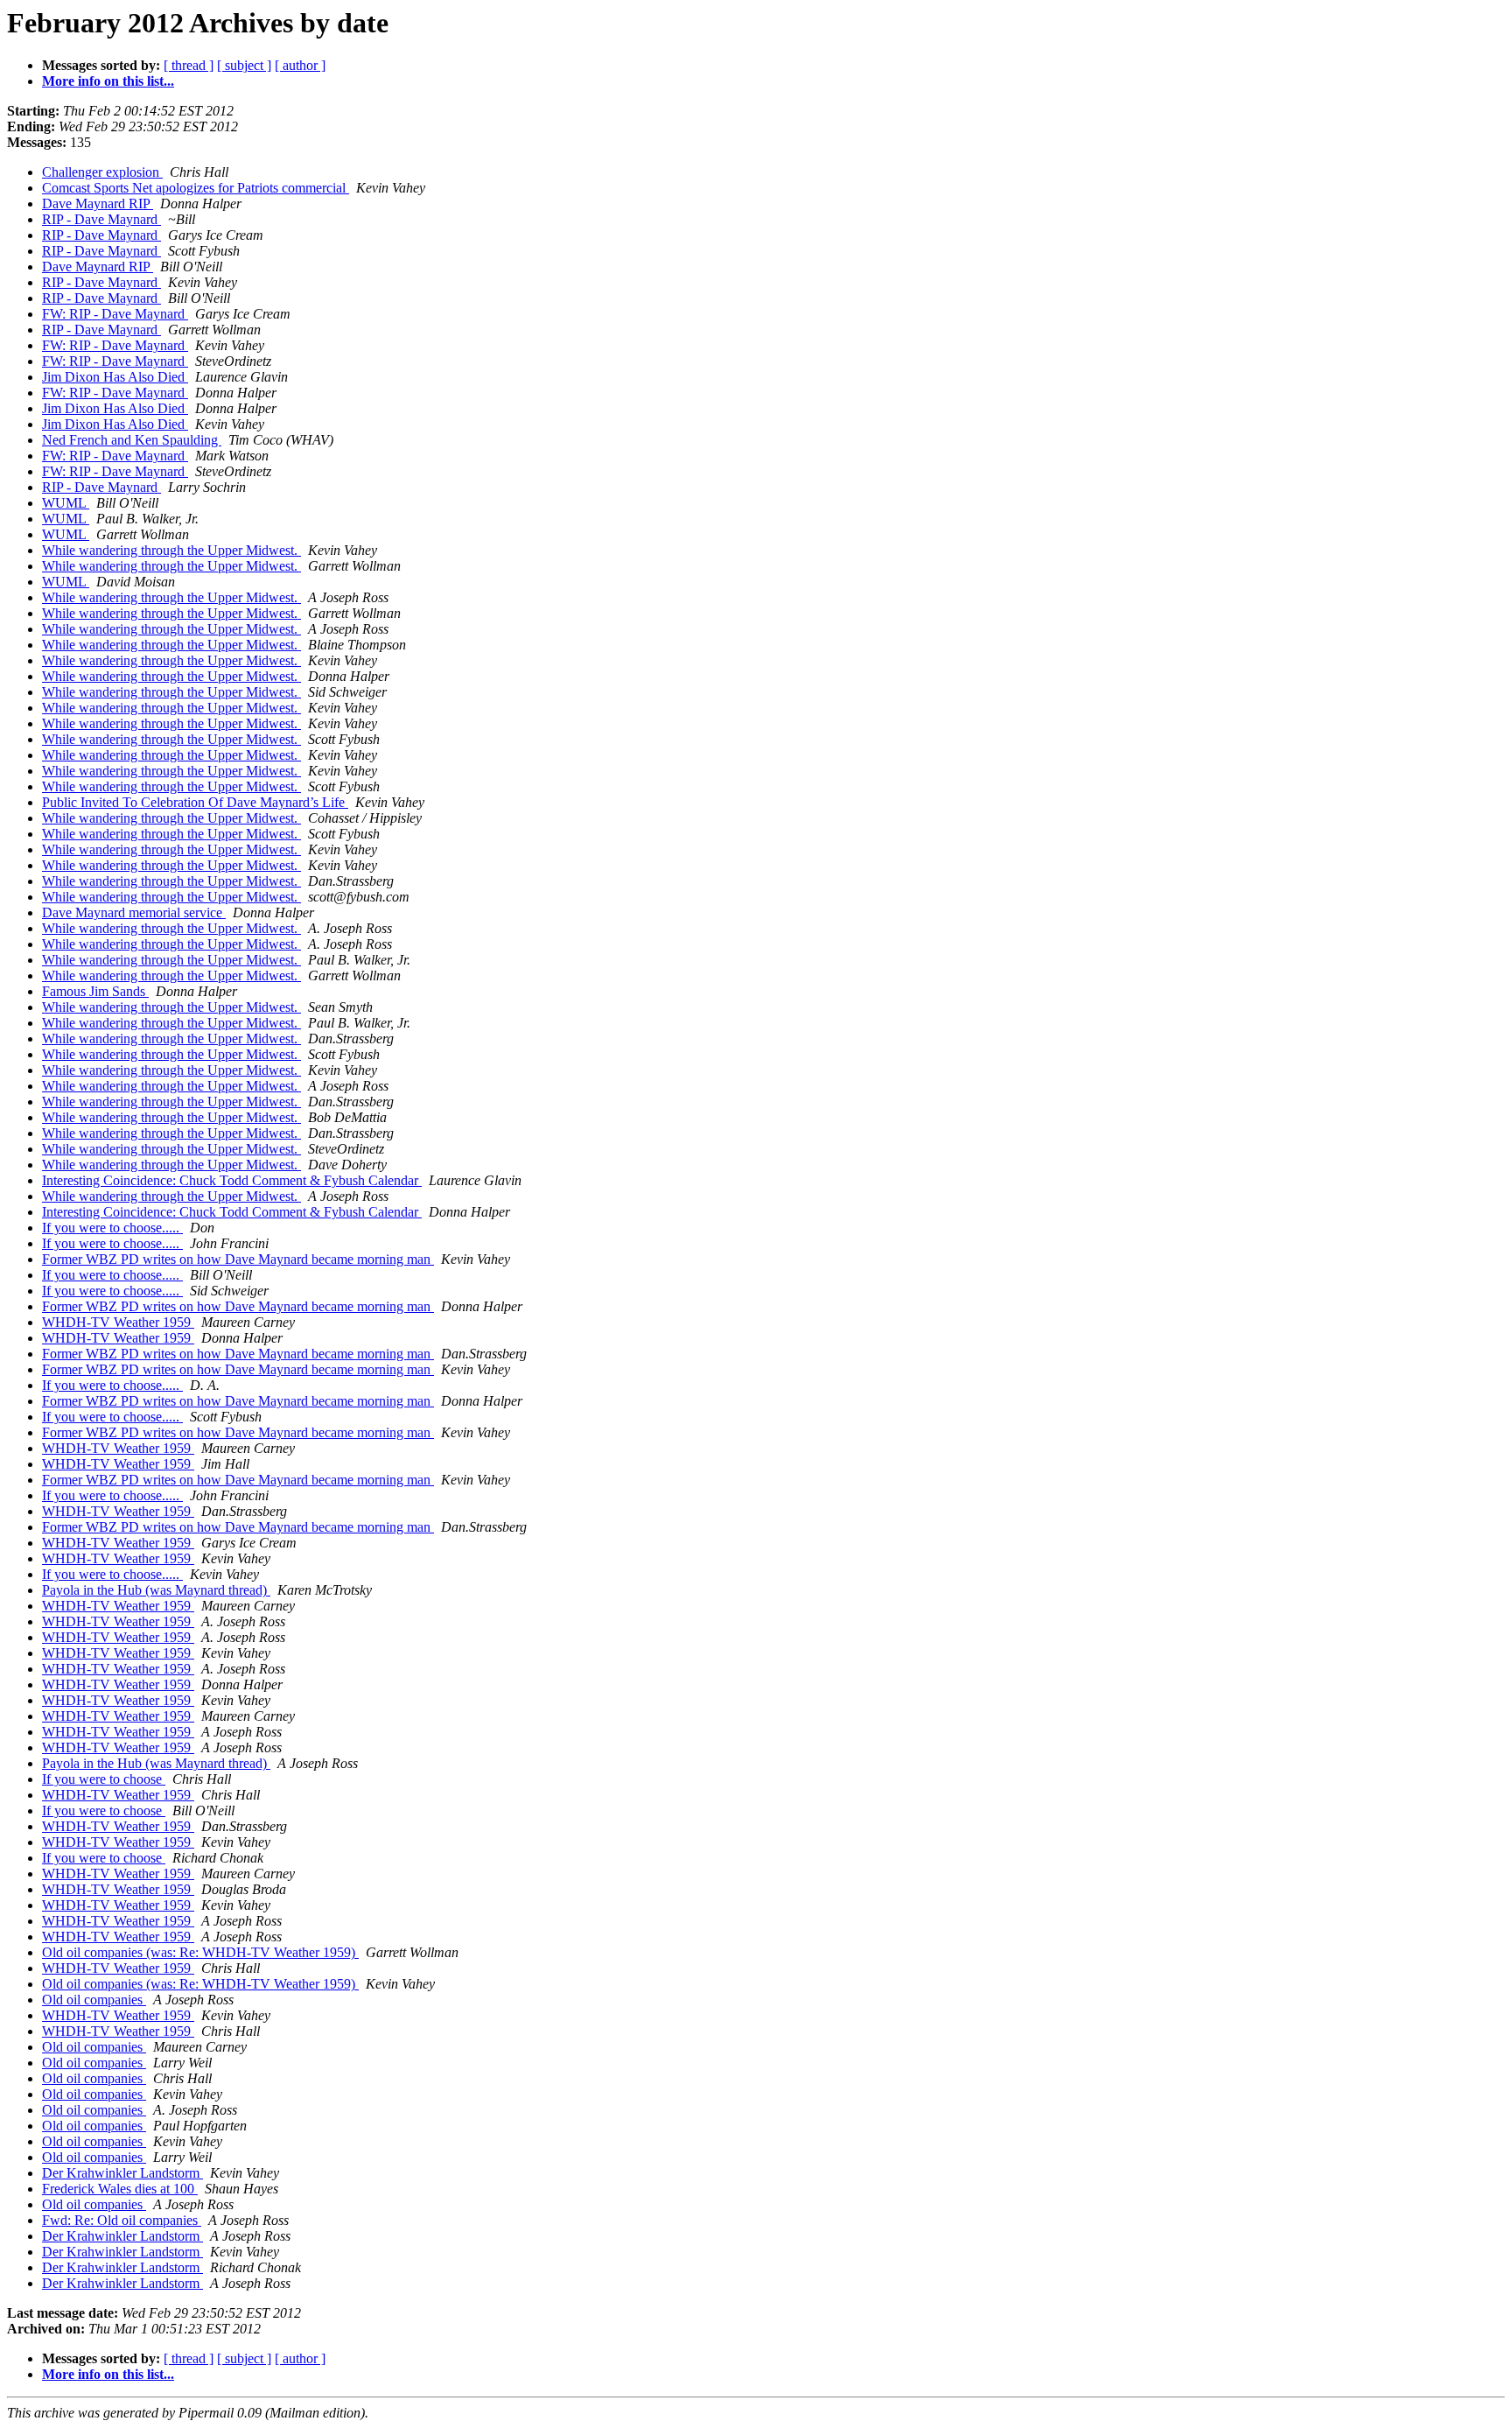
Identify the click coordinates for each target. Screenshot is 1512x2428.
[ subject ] (244, 65)
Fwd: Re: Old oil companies (122, 2220)
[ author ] (300, 65)
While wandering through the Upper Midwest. (171, 550)
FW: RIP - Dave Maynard (115, 314)
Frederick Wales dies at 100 (120, 2189)
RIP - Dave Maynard (101, 219)
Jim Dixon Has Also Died (115, 377)
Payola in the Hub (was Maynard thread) (156, 1590)
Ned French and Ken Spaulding (132, 440)
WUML (66, 503)
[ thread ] (189, 65)
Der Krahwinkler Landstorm (122, 2173)
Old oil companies (94, 2000)
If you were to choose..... (112, 1228)
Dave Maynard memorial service (134, 912)
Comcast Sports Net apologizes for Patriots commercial (196, 188)
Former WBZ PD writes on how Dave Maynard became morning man (238, 1259)
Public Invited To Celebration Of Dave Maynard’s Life (195, 802)
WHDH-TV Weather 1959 (118, 1322)
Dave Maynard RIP (98, 204)
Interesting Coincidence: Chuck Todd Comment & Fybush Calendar (232, 1180)
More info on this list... (108, 81)
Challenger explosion (102, 172)
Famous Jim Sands (95, 991)
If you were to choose (104, 1779)
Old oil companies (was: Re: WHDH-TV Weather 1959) (200, 1952)
